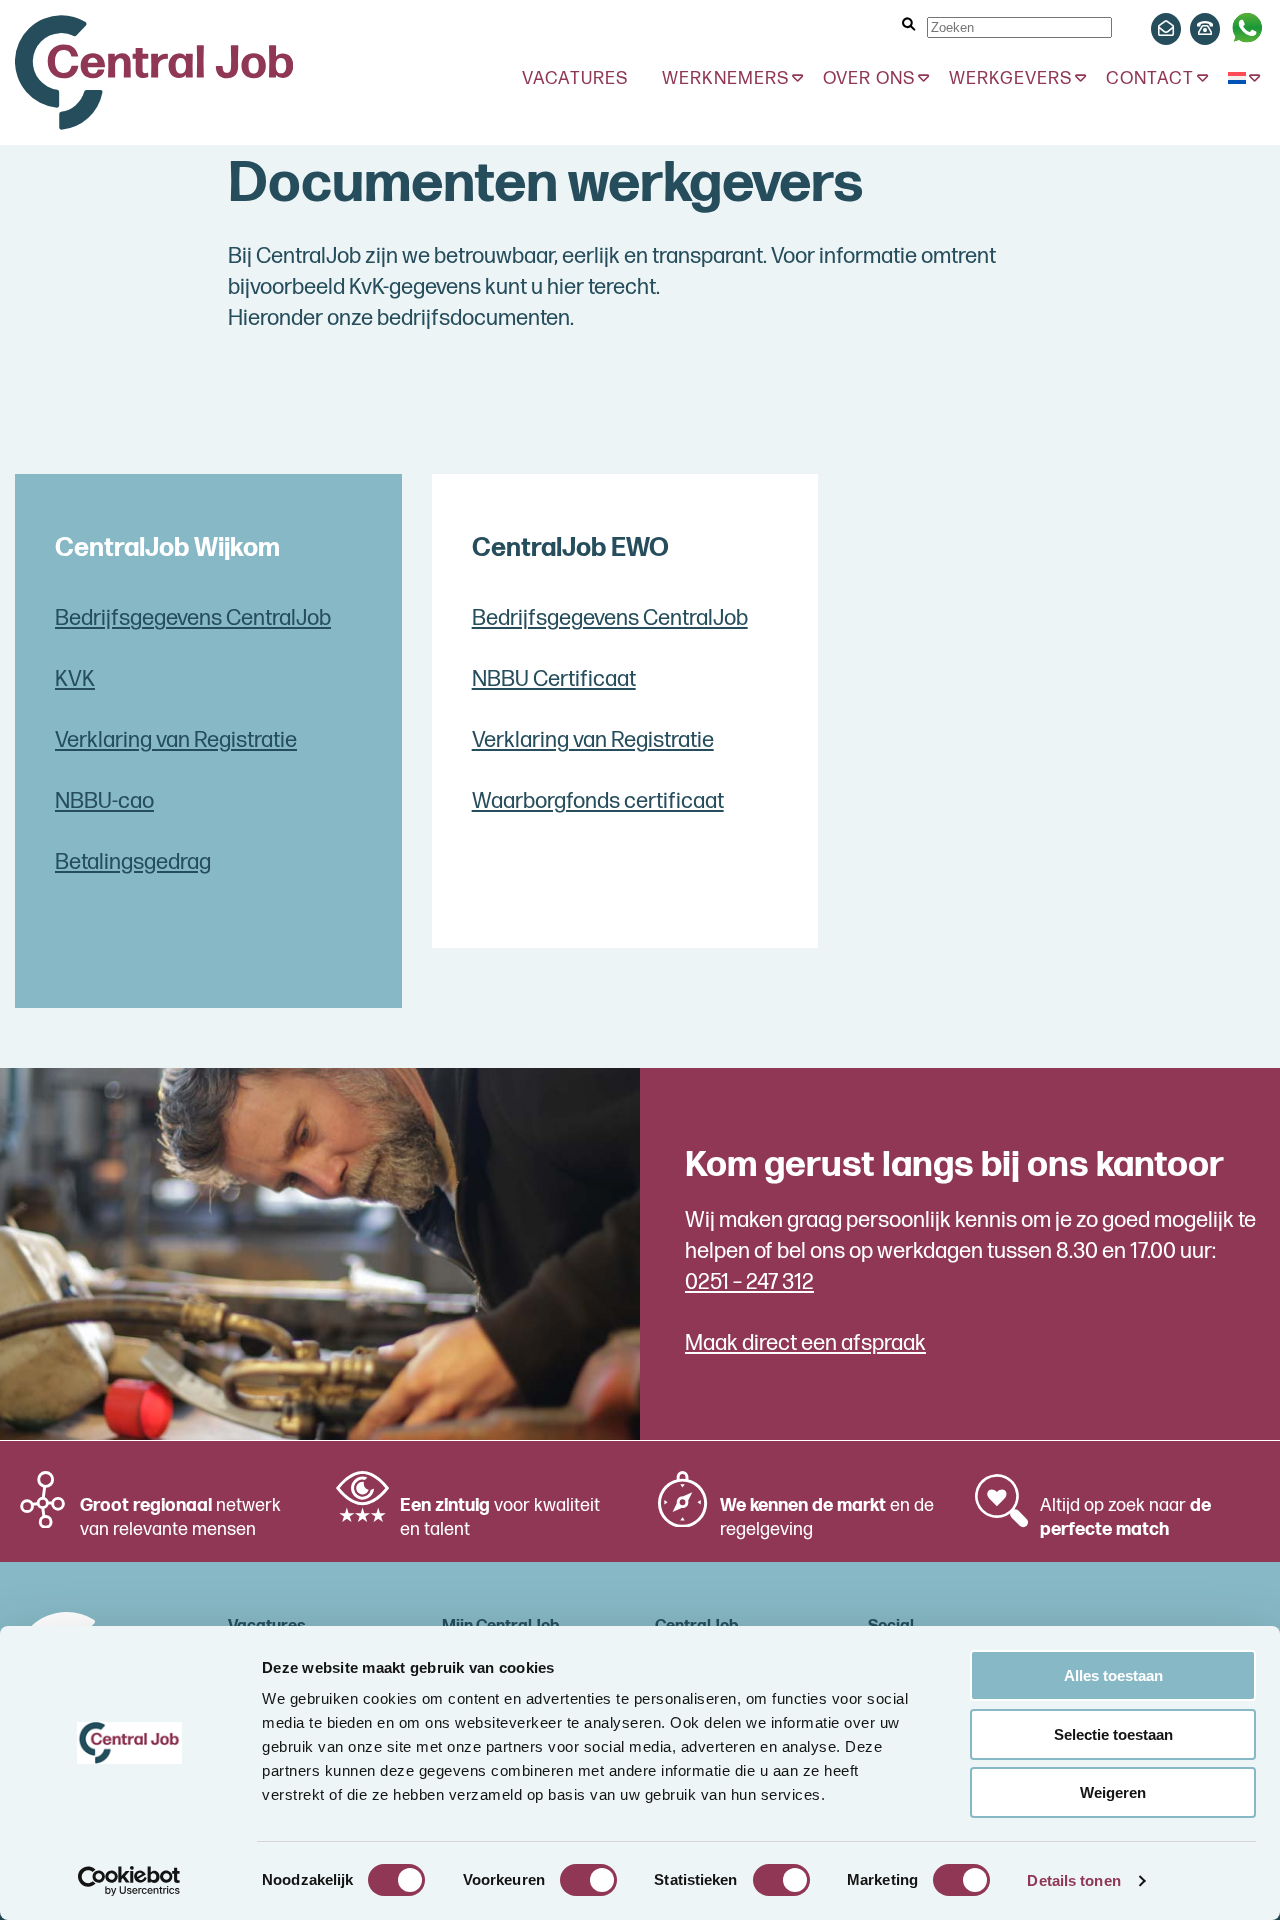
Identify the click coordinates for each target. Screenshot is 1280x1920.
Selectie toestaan (1113, 1734)
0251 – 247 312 (749, 1282)
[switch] (588, 1880)
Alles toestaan (1113, 1675)
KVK (75, 679)
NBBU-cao (104, 801)
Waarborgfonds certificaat (598, 801)
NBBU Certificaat (554, 679)
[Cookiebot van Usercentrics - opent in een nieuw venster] (129, 1881)
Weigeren (1113, 1792)
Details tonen (1073, 1880)
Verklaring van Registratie (176, 740)
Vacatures (575, 78)
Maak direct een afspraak (805, 1343)
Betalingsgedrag (133, 862)
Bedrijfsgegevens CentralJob (193, 618)
